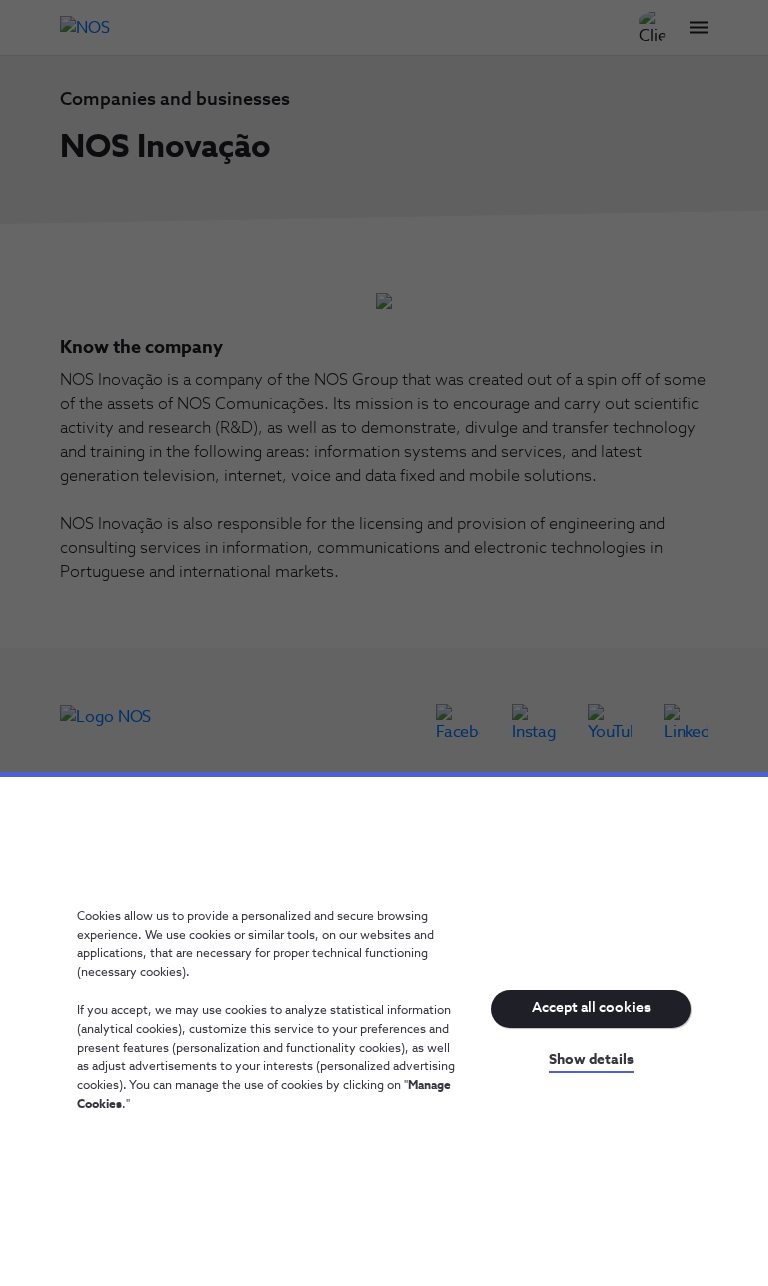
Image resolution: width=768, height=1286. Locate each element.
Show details (591, 1060)
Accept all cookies (591, 1008)
